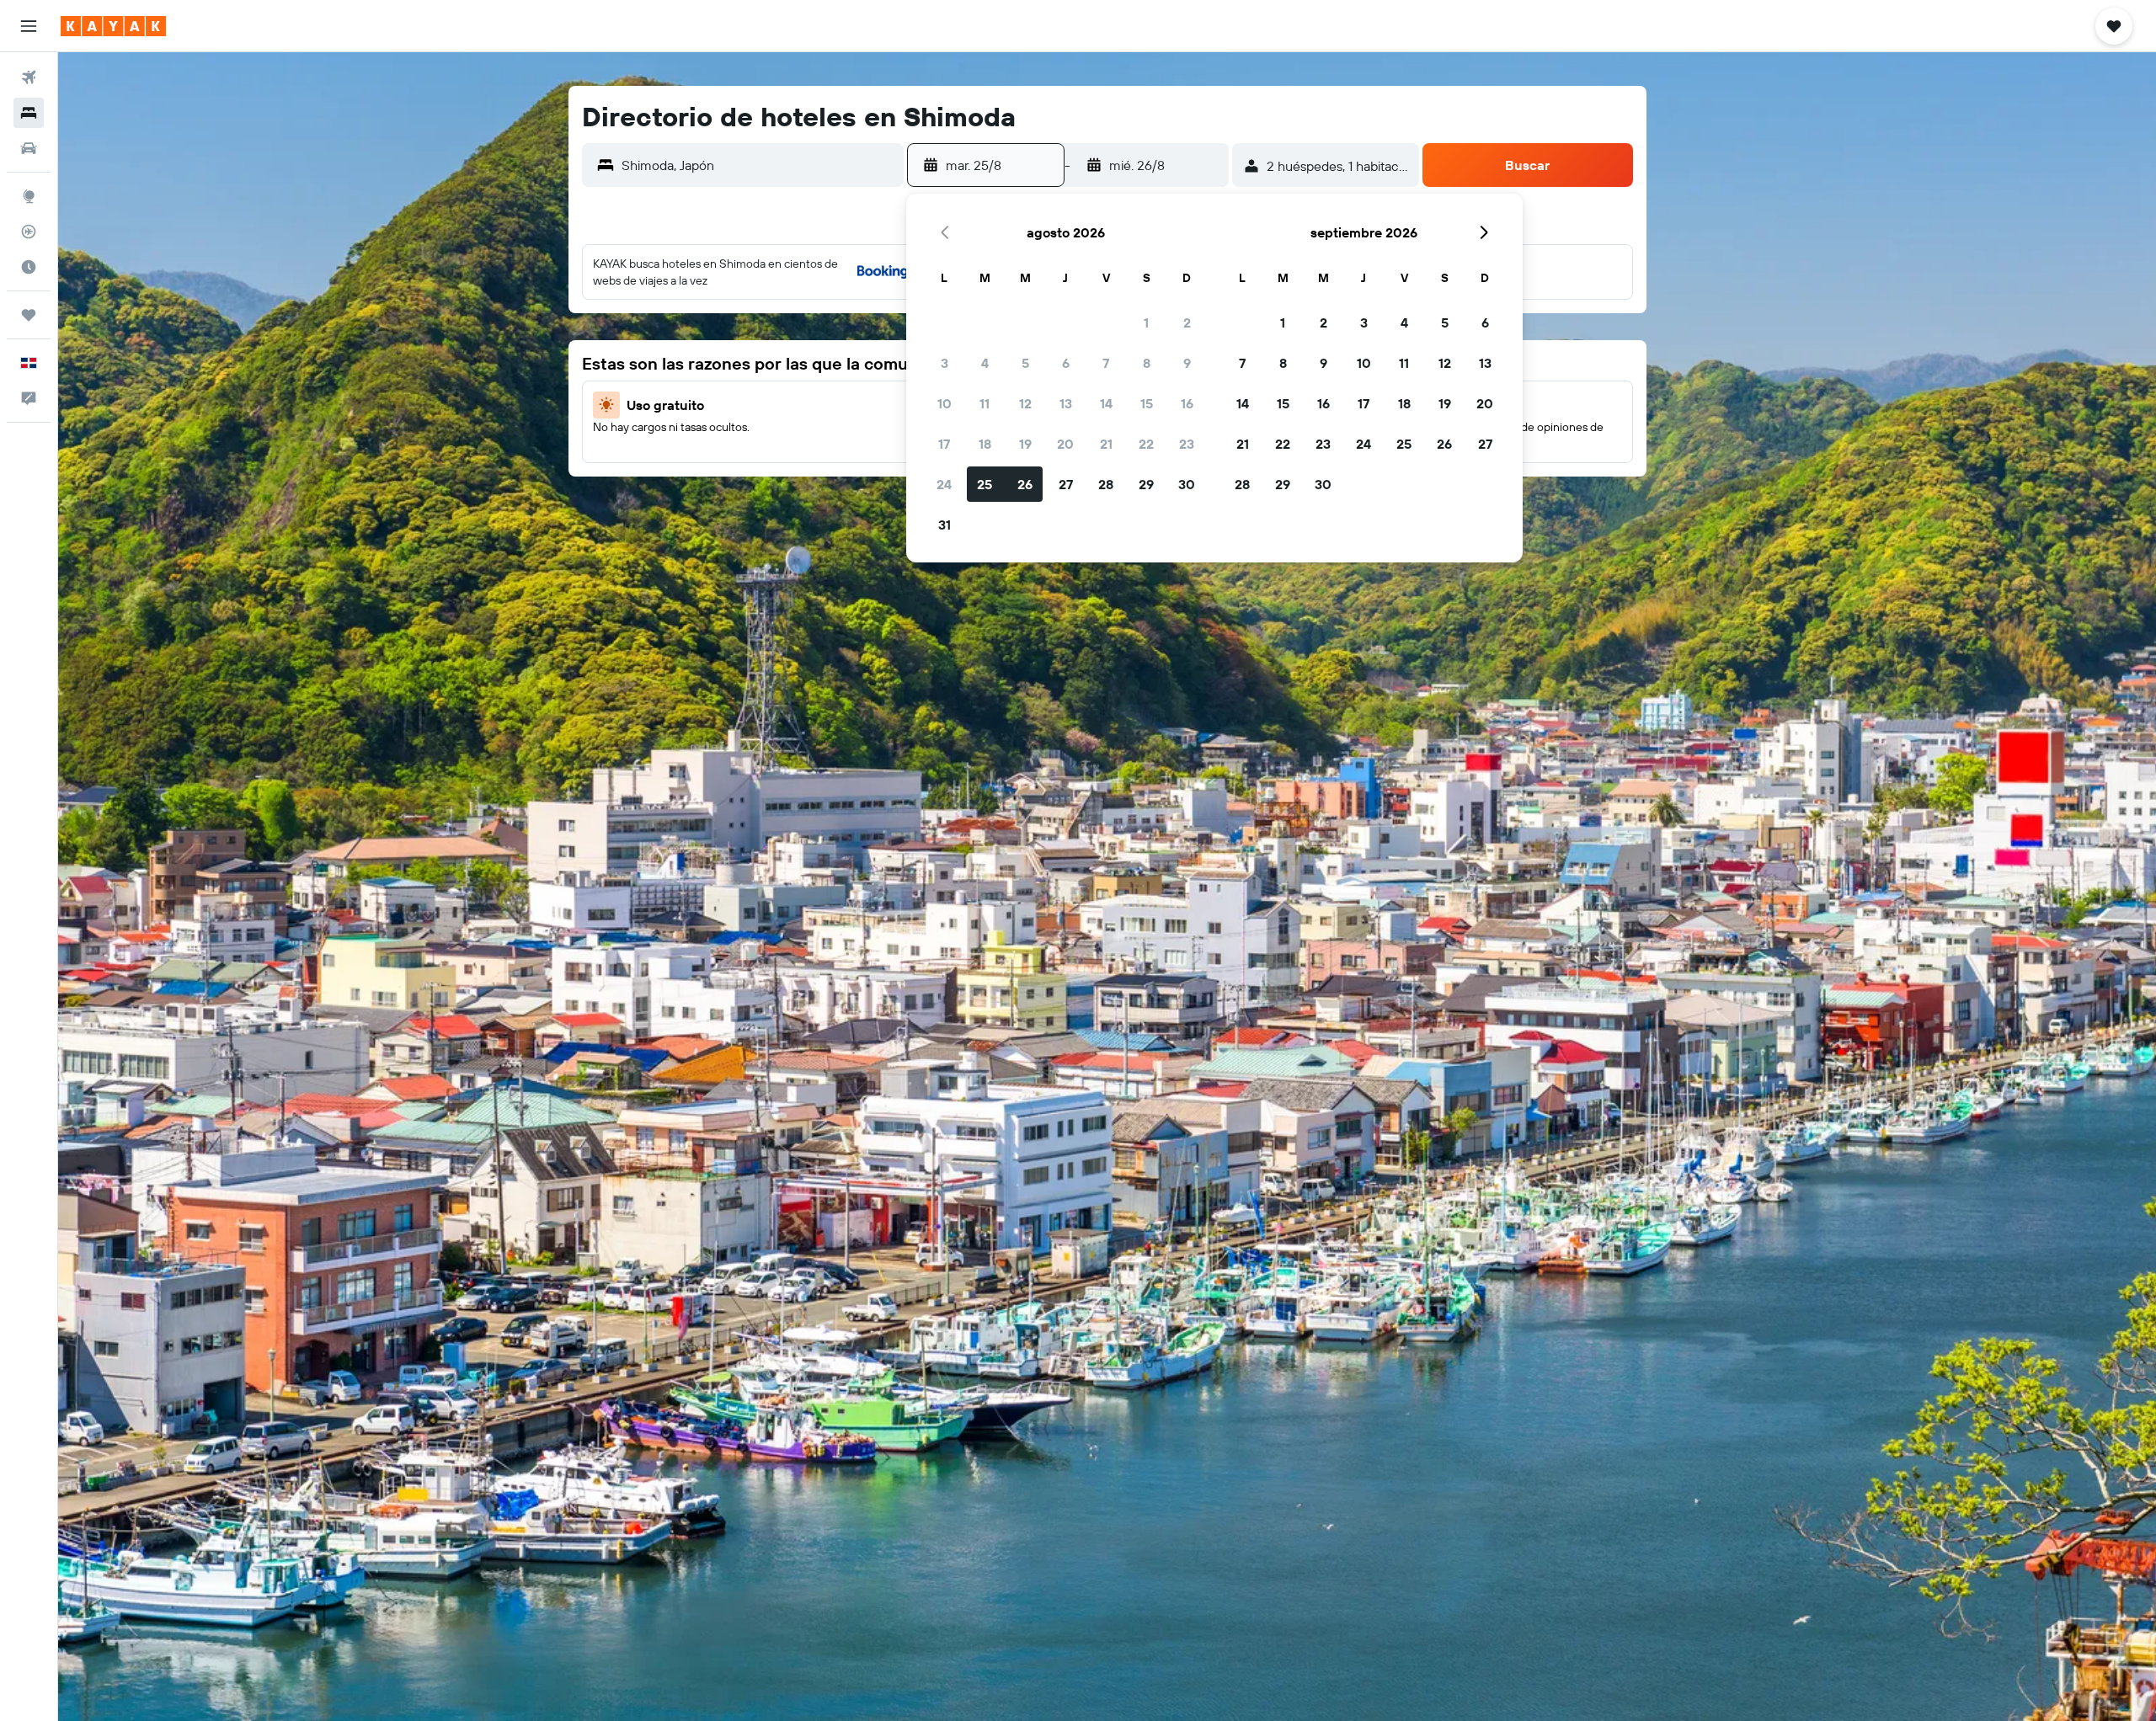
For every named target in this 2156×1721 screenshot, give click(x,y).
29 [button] (1146, 484)
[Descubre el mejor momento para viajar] (29, 267)
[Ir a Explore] (29, 196)
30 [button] (1187, 484)
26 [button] (1025, 484)
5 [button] (1025, 363)
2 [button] (1187, 322)
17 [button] (944, 444)
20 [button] (1065, 444)
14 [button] (1106, 403)
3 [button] (945, 363)
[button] (29, 26)
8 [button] (1147, 363)
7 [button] (1106, 363)
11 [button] (985, 403)
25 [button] (985, 484)
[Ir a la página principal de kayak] (113, 26)
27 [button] (1066, 484)
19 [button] (1025, 444)
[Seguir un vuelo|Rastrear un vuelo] (29, 232)
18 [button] (985, 444)
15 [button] (1147, 403)
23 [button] (1187, 444)
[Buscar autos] (29, 148)
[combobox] (758, 165)
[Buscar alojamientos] (29, 113)
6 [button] (1066, 363)
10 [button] (945, 403)
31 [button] (945, 525)
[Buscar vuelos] (29, 77)
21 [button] (1106, 444)
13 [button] (1066, 403)
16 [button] (1187, 403)
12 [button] (1025, 403)
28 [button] (1106, 484)
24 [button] (944, 484)
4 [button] (985, 363)
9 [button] (1187, 363)
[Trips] (29, 315)
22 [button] (1146, 444)
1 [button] (1146, 322)
